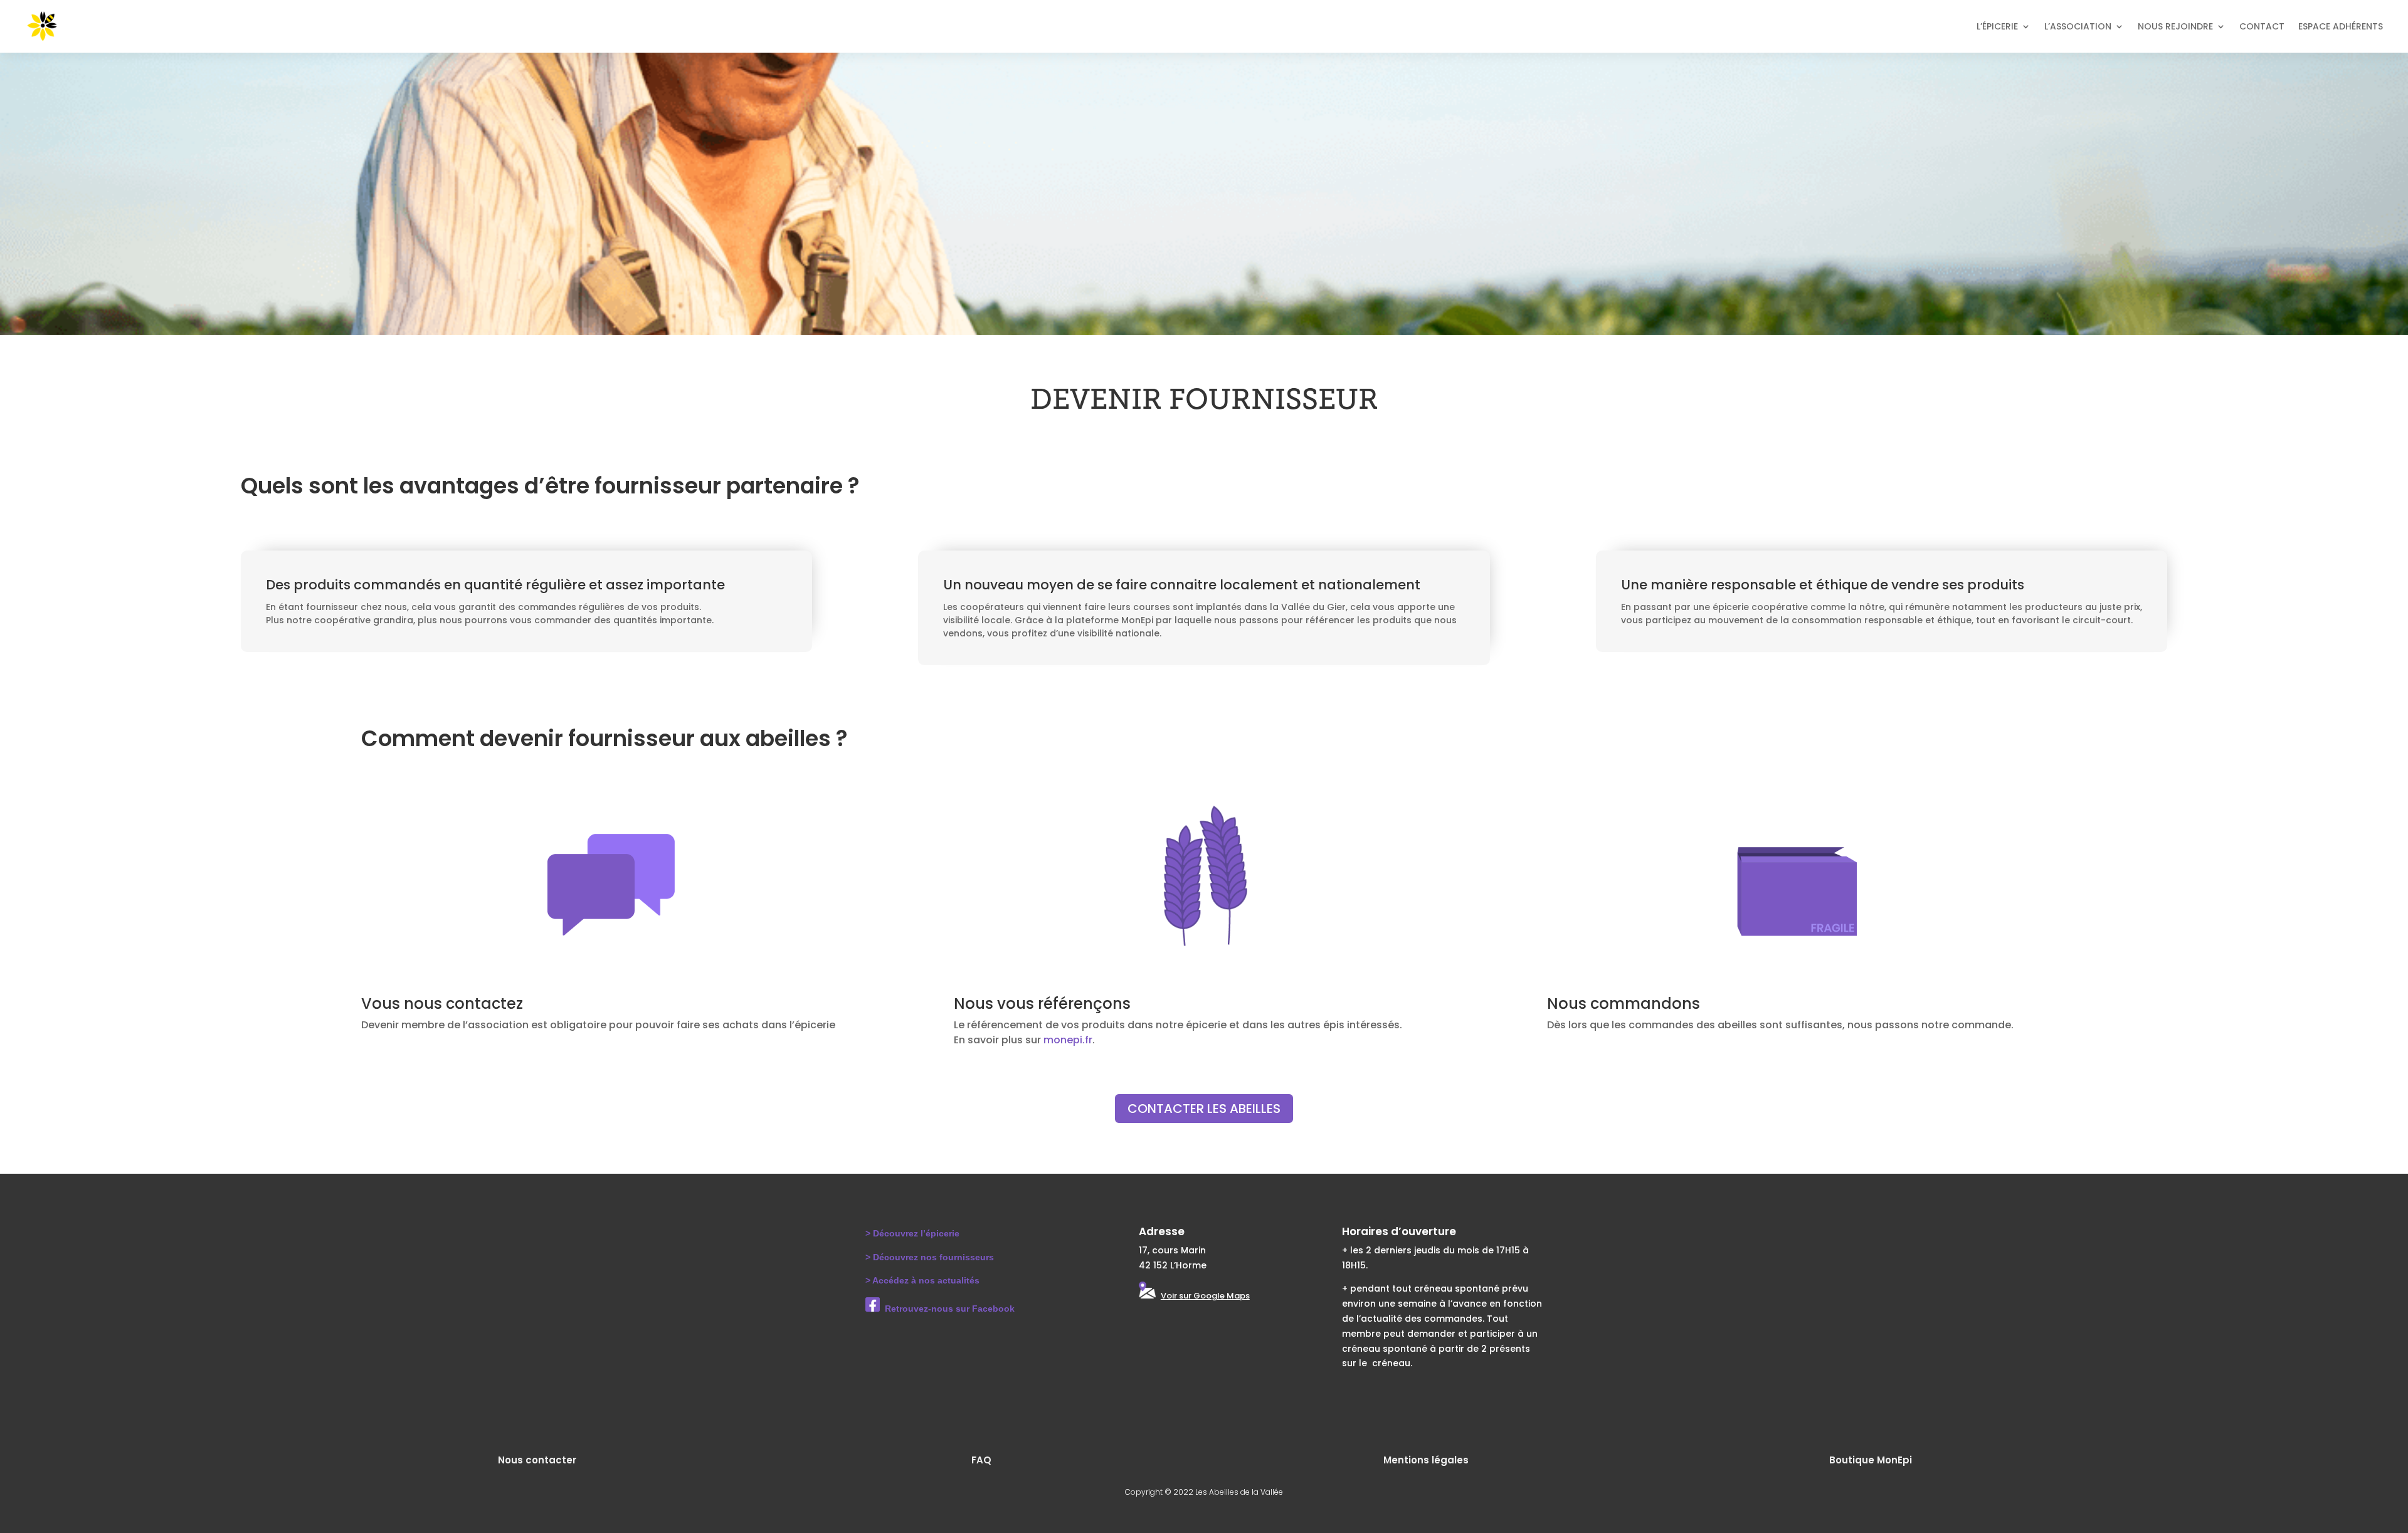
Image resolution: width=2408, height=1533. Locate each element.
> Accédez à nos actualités (922, 1280)
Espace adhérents (2341, 26)
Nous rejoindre (2175, 26)
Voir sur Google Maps (1205, 1296)
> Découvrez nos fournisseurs (930, 1257)
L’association (2078, 26)
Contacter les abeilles (1204, 1109)
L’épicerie (1997, 26)
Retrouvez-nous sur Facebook (950, 1309)
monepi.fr (1068, 1040)
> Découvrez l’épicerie (912, 1233)
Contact (2262, 26)
